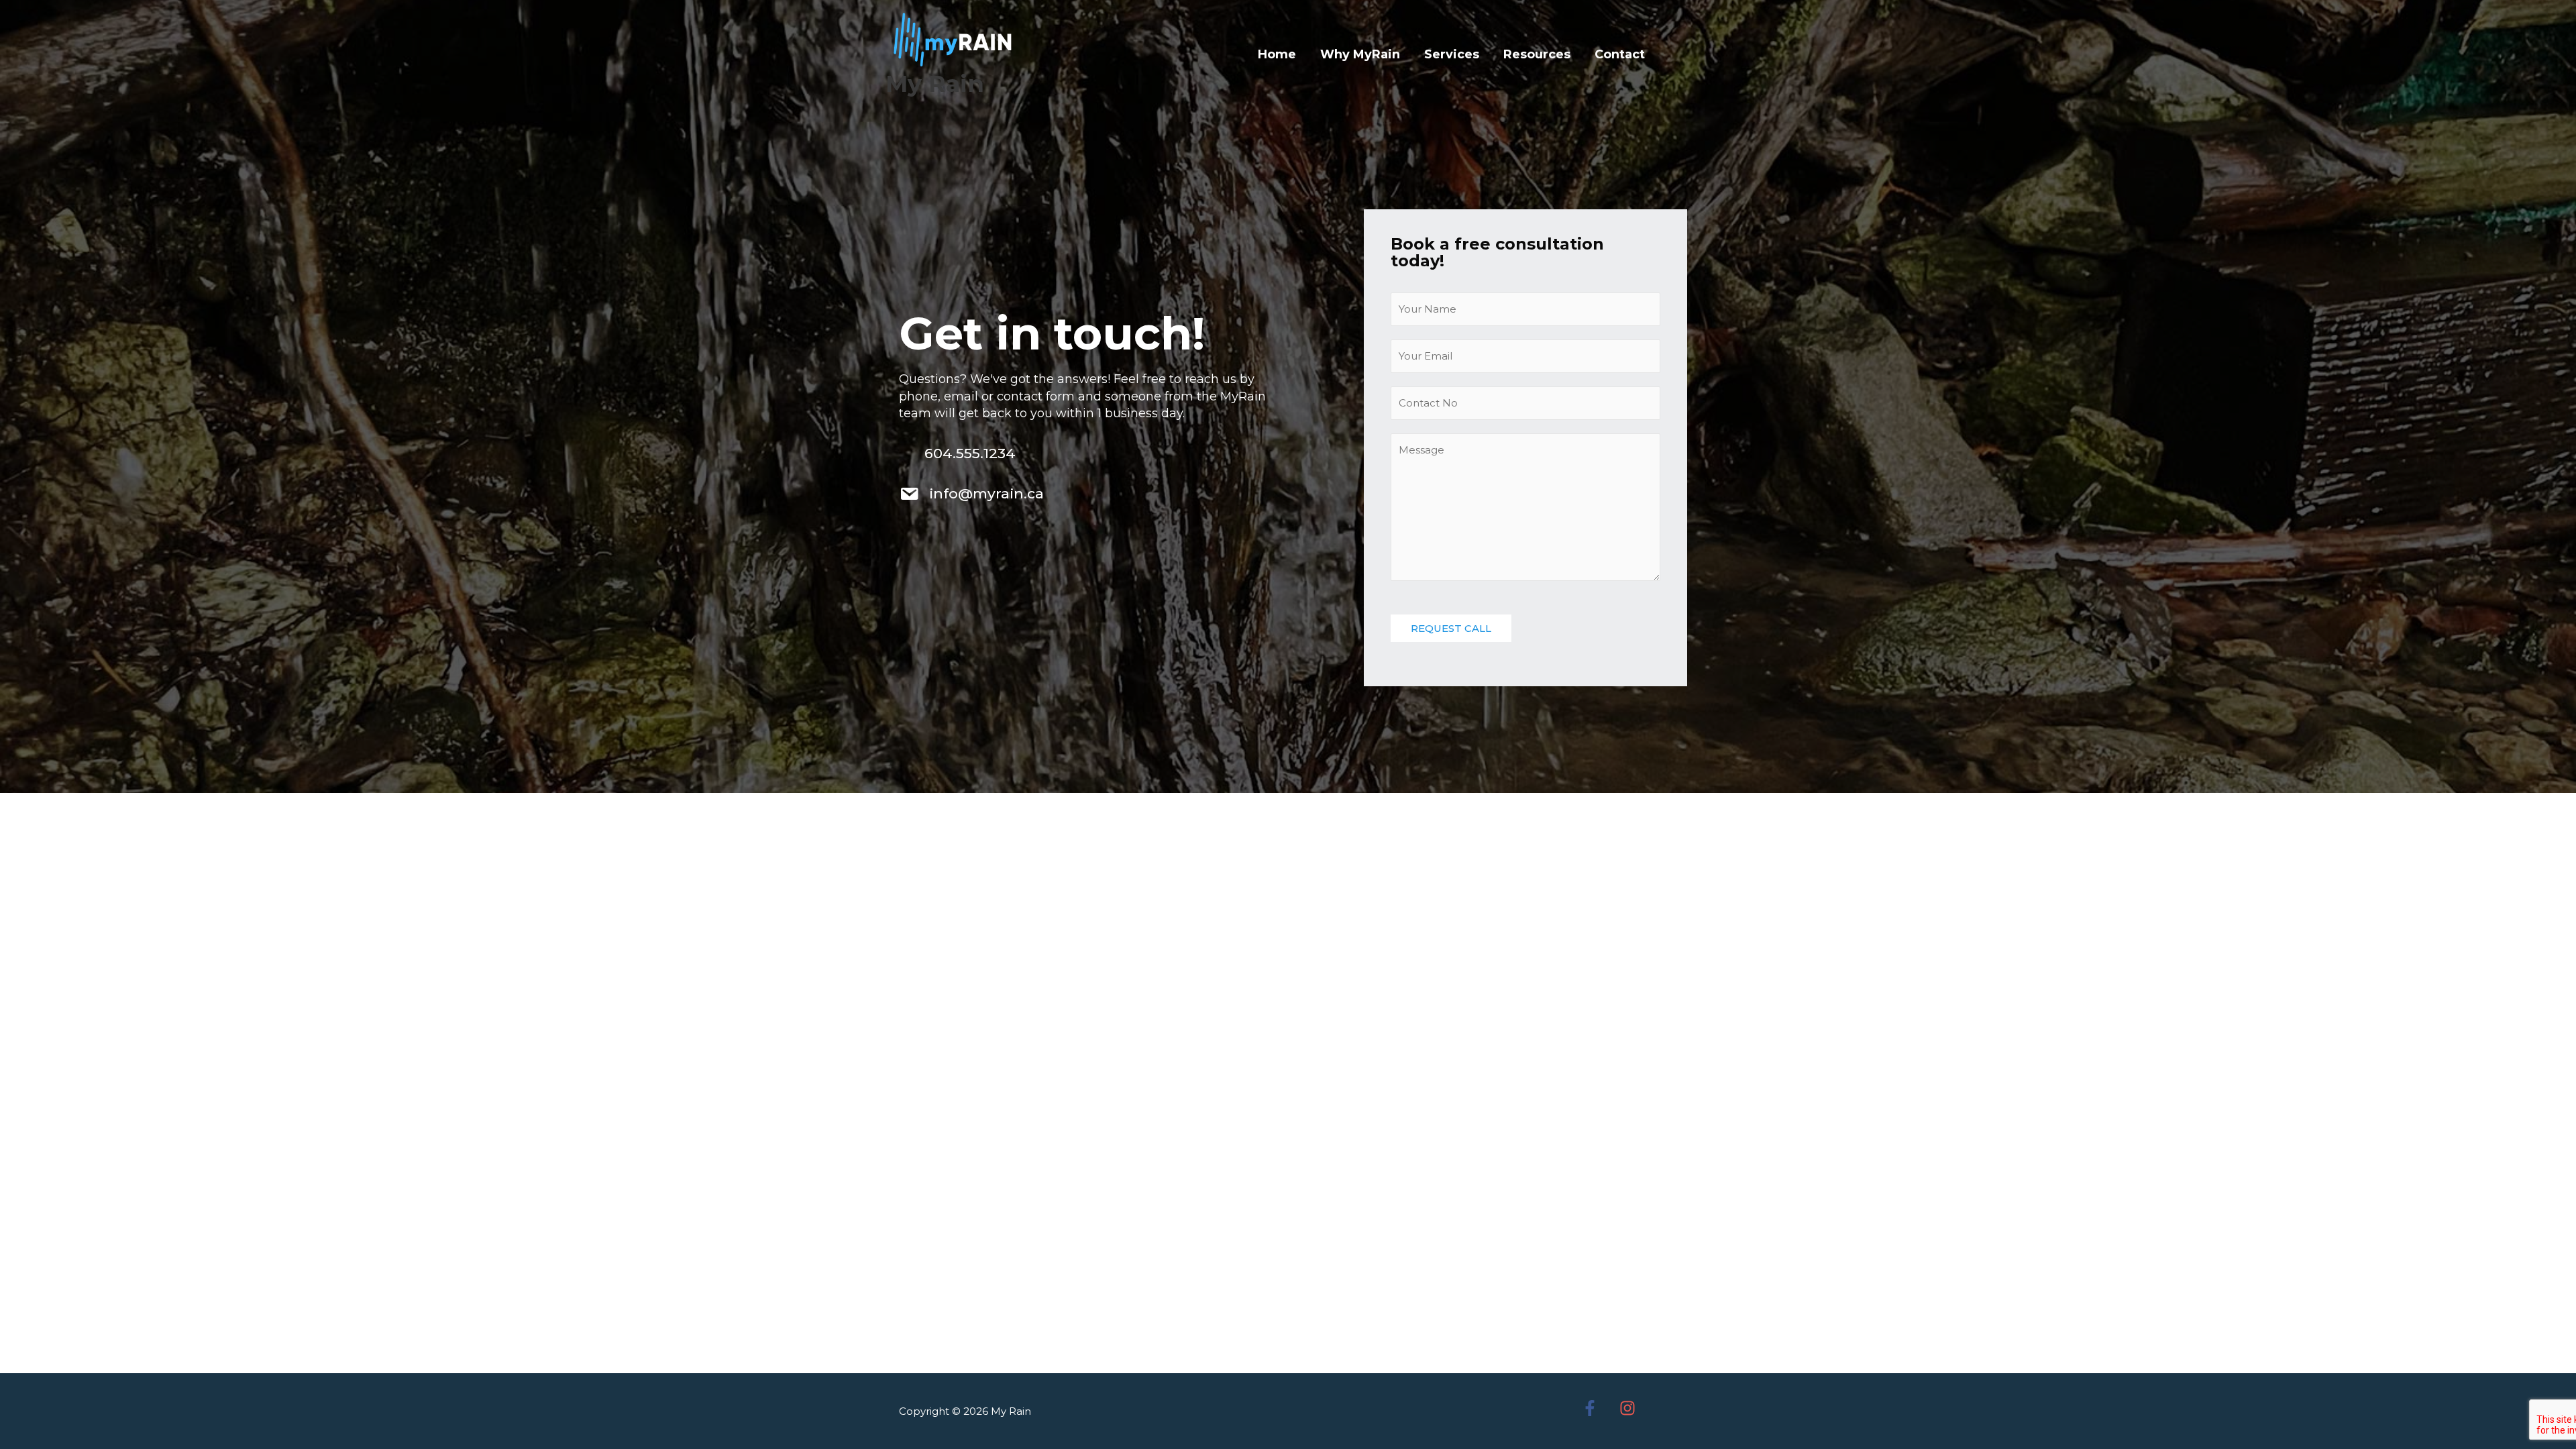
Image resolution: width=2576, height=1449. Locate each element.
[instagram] (1636, 1408)
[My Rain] (953, 39)
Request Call (1451, 628)
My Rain (935, 84)
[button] (1674, 54)
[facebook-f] (1599, 1408)
